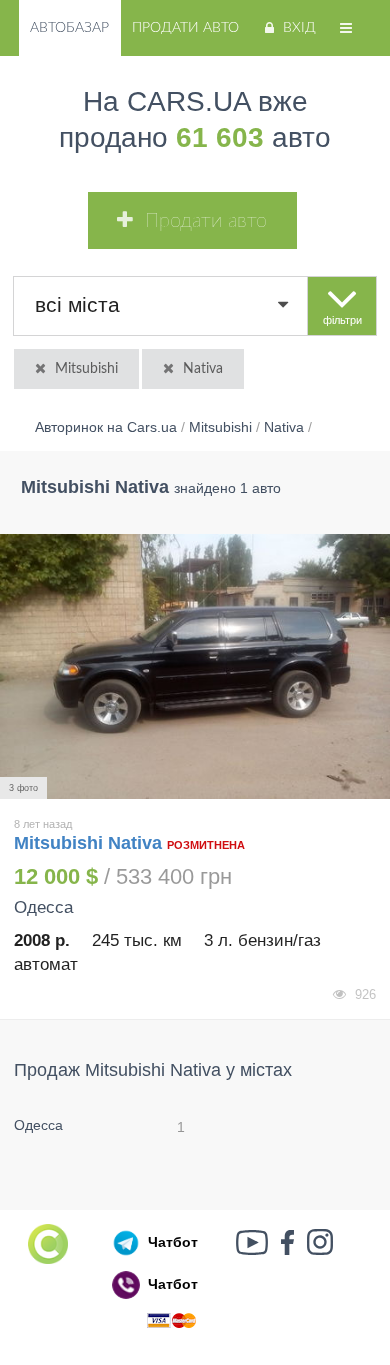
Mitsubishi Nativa (90, 843)
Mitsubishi (86, 369)
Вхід (299, 28)
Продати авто (185, 28)
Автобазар (69, 28)
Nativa (203, 369)
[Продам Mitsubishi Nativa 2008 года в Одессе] (195, 667)
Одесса (38, 1125)
